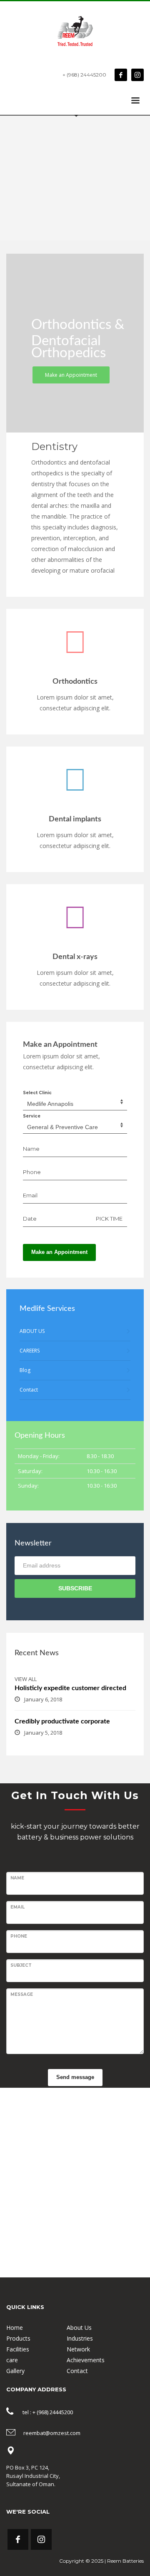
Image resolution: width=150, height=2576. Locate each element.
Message (22, 1994)
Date (30, 1219)
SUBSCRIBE (75, 1588)
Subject (21, 1965)
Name (31, 1149)
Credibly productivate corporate (62, 1721)
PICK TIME (109, 1219)
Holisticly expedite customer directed (70, 1688)
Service (32, 1116)
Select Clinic (37, 1093)
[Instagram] (137, 75)
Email (30, 1195)
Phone (32, 1172)
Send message (75, 2077)
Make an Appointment (59, 1252)
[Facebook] (121, 75)
